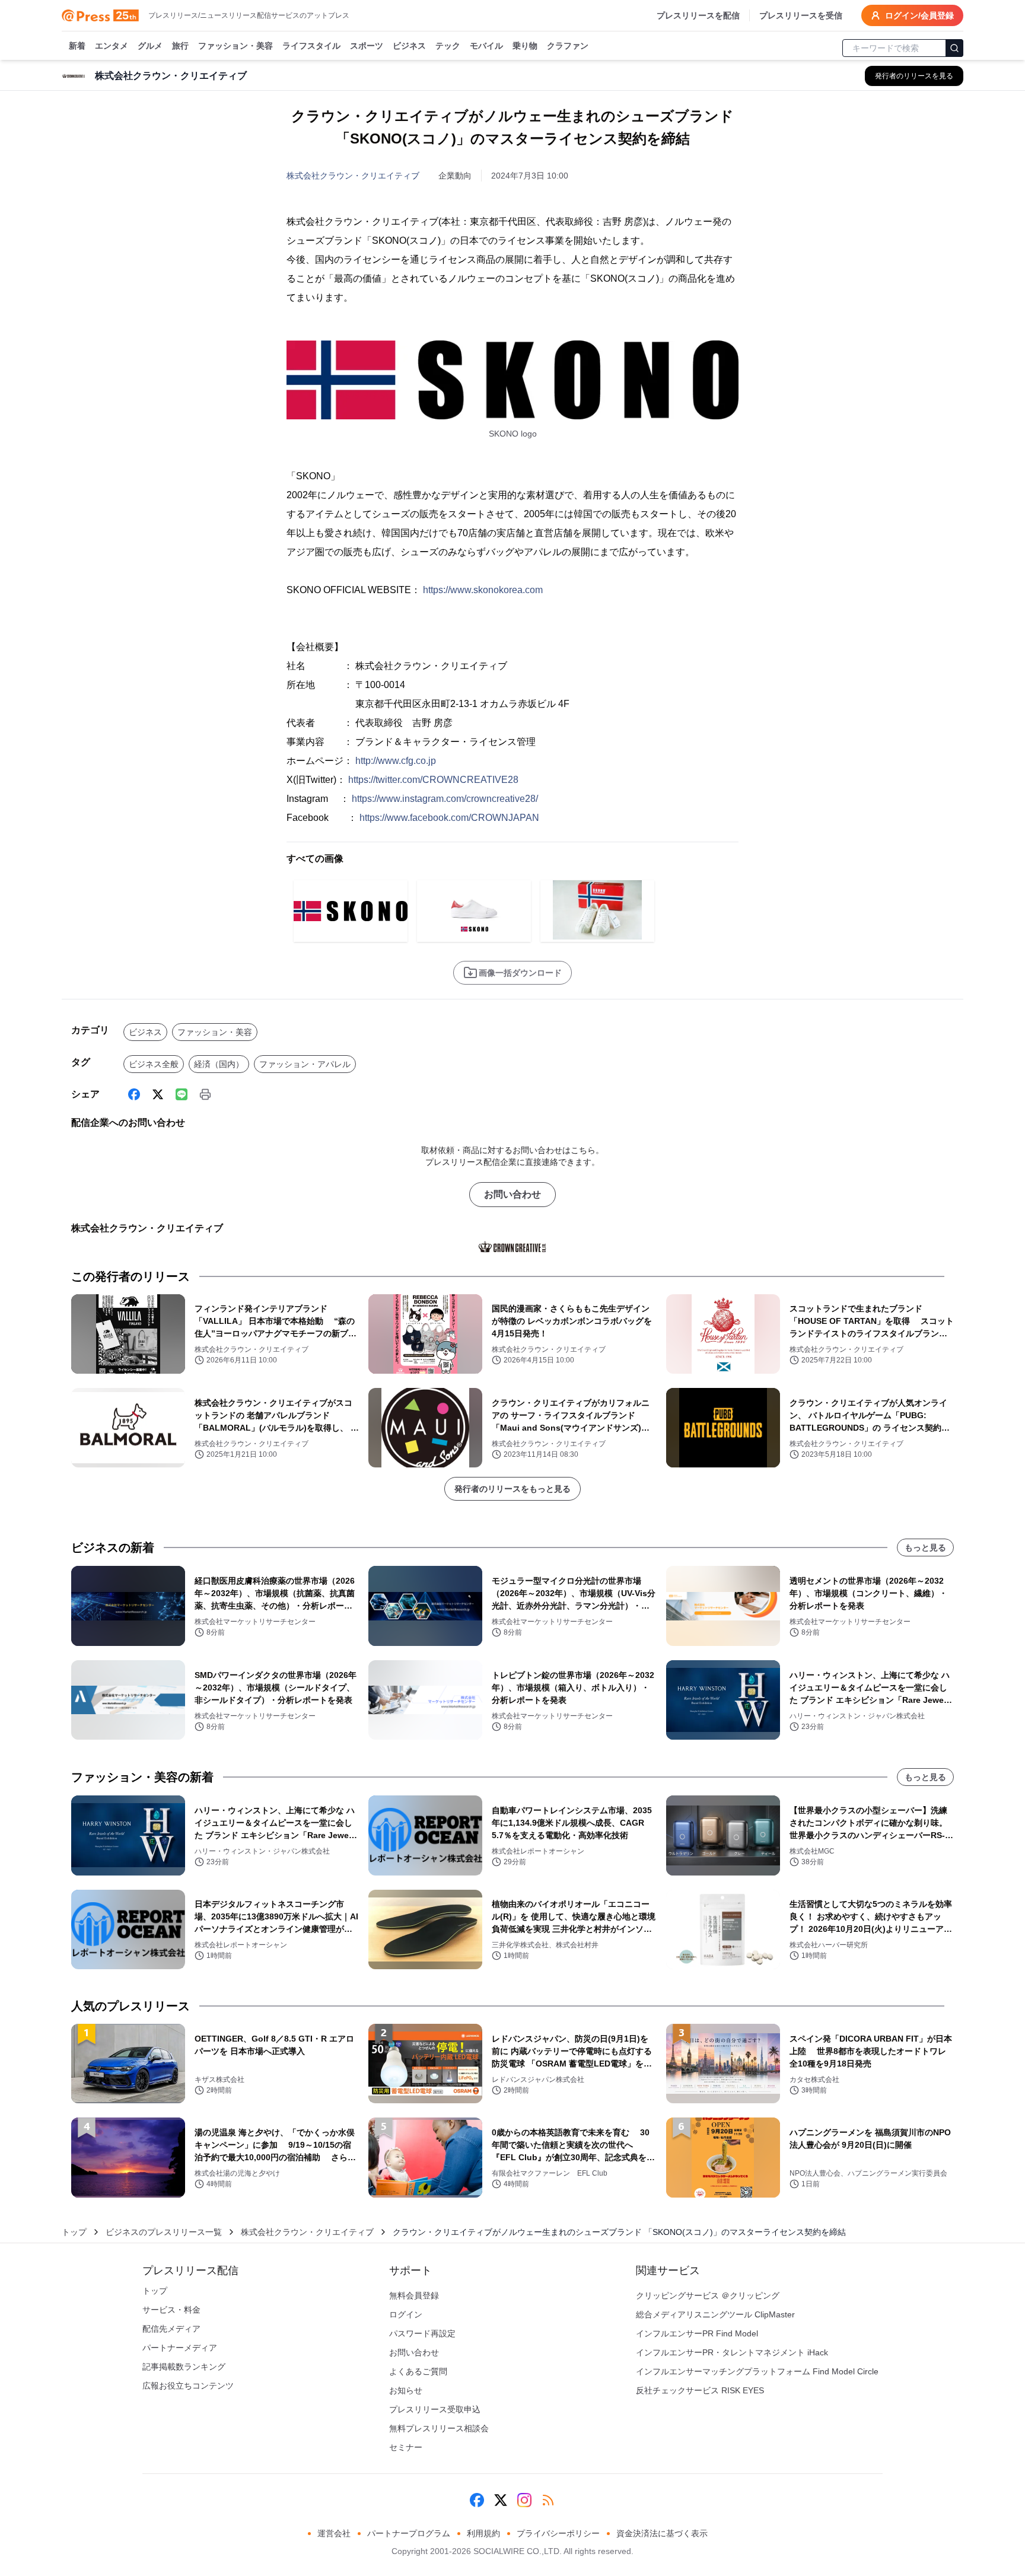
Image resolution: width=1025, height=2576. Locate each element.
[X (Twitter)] (158, 1094)
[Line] (182, 1094)
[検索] (954, 48)
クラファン (568, 46)
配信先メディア (171, 2329)
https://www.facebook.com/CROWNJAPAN (449, 818)
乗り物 (525, 46)
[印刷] (205, 1094)
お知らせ (406, 2390)
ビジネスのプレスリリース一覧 (164, 2232)
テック (448, 46)
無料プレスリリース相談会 (439, 2428)
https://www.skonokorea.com (483, 590)
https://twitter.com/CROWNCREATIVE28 (433, 780)
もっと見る (925, 1547)
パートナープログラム (409, 2533)
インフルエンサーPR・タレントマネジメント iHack (732, 2352)
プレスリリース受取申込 (435, 2409)
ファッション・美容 (235, 46)
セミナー (406, 2447)
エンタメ (112, 46)
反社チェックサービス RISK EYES (700, 2390)
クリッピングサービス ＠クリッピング (708, 2295)
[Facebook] (134, 1094)
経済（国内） (219, 1064)
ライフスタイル (311, 46)
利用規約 (483, 2533)
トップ (74, 2232)
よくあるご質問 (418, 2371)
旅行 (180, 46)
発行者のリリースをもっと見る (512, 1489)
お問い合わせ (512, 1194)
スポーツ (367, 46)
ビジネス (409, 46)
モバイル (486, 46)
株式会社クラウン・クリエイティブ (353, 176)
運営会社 (334, 2533)
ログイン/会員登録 (919, 15)
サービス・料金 (171, 2310)
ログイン (406, 2314)
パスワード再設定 (422, 2333)
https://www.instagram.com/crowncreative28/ (445, 799)
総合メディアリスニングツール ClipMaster (715, 2314)
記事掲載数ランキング (184, 2367)
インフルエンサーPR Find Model (697, 2333)
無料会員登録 (414, 2295)
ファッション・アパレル (305, 1064)
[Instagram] (524, 2500)
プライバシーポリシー (558, 2533)
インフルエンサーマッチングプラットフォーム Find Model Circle (757, 2371)
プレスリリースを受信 (801, 15)
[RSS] (548, 2500)
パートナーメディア (180, 2348)
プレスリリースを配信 (698, 15)
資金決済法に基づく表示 (662, 2533)
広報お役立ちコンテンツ (188, 2386)
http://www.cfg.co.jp (396, 761)
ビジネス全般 (154, 1064)
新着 (77, 46)
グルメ (150, 46)
